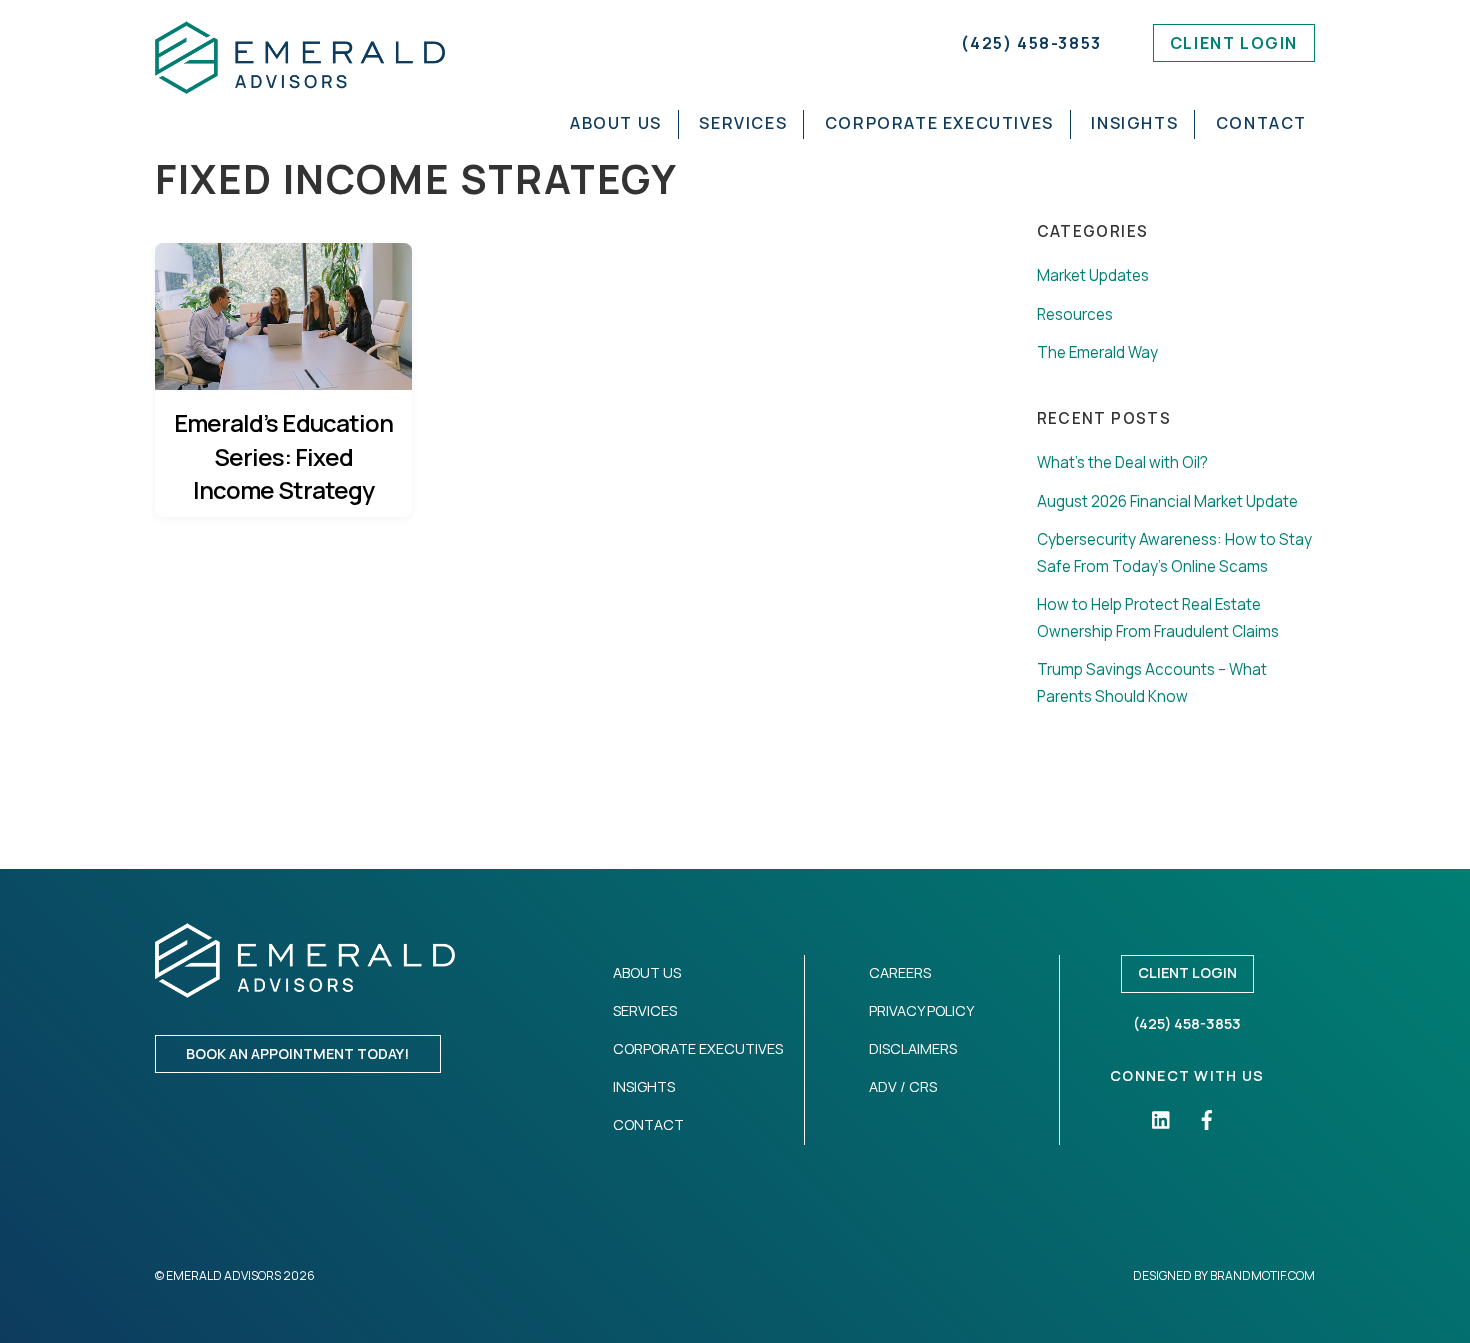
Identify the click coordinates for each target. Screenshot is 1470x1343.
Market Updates (1093, 275)
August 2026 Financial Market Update (1167, 501)
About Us (616, 123)
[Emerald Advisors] (300, 83)
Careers (900, 972)
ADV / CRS (903, 1086)
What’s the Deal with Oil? (1122, 462)
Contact (1261, 123)
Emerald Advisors (223, 1275)
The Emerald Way (1097, 352)
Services (743, 123)
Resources (1075, 314)
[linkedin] (1162, 1118)
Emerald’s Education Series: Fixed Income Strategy (283, 456)
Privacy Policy (921, 1010)
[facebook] (1207, 1118)
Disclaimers (913, 1048)
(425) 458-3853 (1031, 43)
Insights (1134, 123)
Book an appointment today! (297, 1053)
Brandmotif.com (1262, 1275)
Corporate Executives (939, 123)
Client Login (1234, 43)
